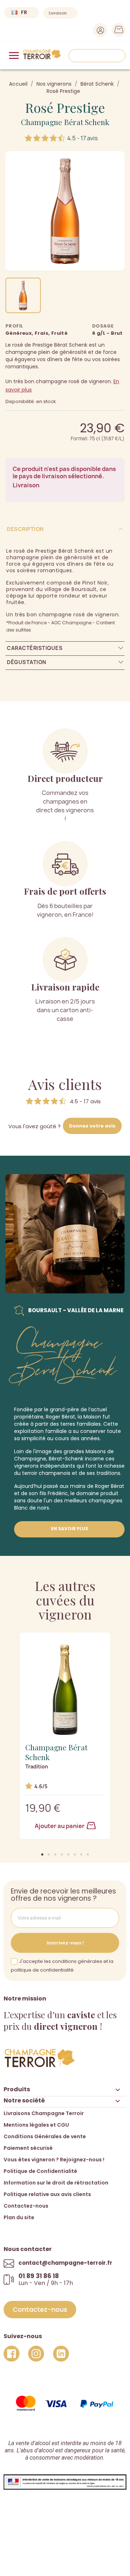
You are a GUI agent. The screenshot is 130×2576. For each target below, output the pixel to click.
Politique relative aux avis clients (47, 2194)
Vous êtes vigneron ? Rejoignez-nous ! (54, 2160)
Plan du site (19, 2217)
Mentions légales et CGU (36, 2125)
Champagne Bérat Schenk (65, 122)
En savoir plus (70, 1529)
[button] (42, 1854)
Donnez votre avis (92, 1126)
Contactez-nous (26, 2206)
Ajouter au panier (60, 1826)
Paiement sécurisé (28, 2148)
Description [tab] (25, 529)
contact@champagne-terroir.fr (65, 2263)
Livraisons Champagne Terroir (44, 2113)
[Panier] (116, 31)
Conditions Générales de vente (45, 2136)
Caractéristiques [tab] (35, 648)
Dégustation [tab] (27, 662)
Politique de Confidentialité (40, 2171)
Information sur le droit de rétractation (56, 2183)
